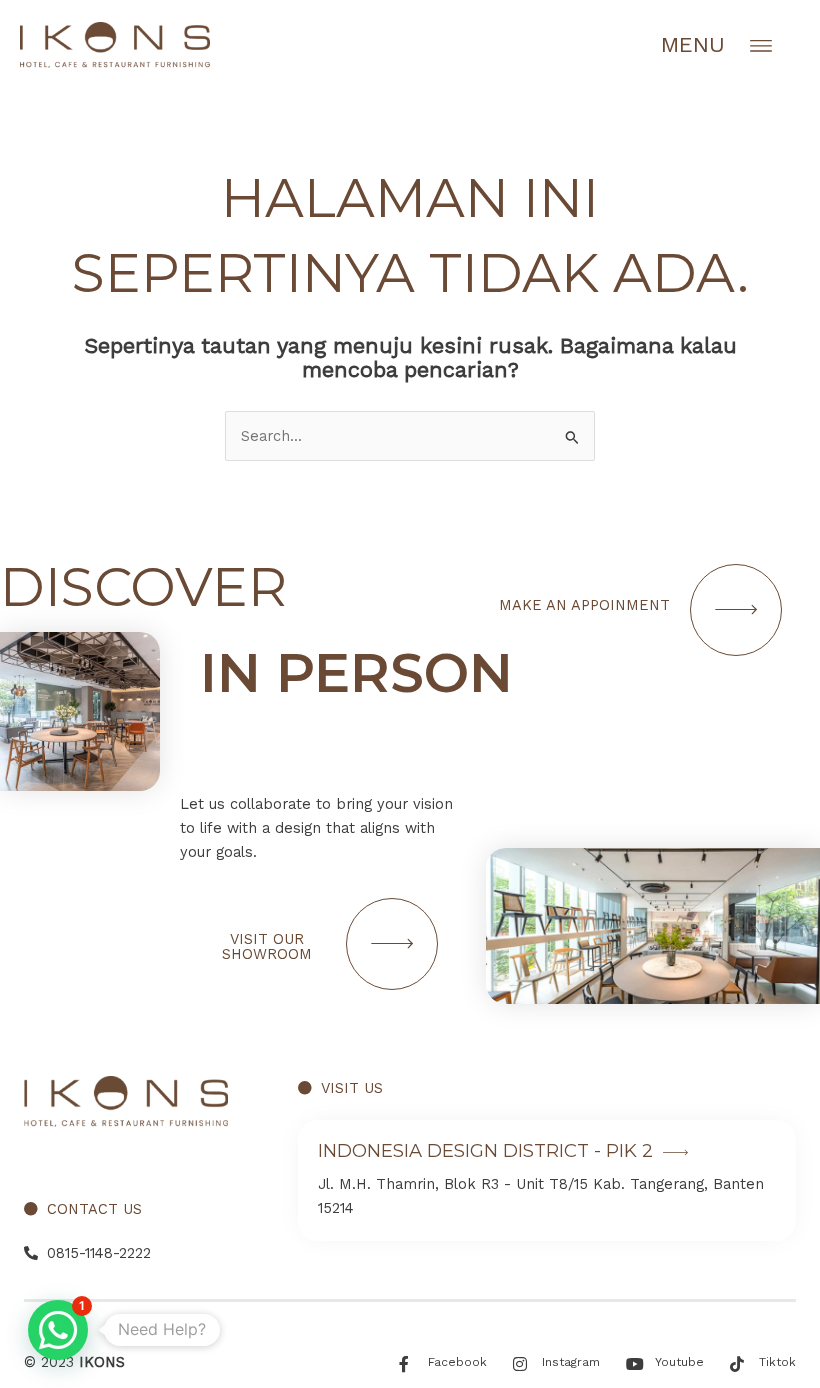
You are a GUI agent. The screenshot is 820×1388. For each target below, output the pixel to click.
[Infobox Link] (547, 1180)
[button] (58, 1330)
